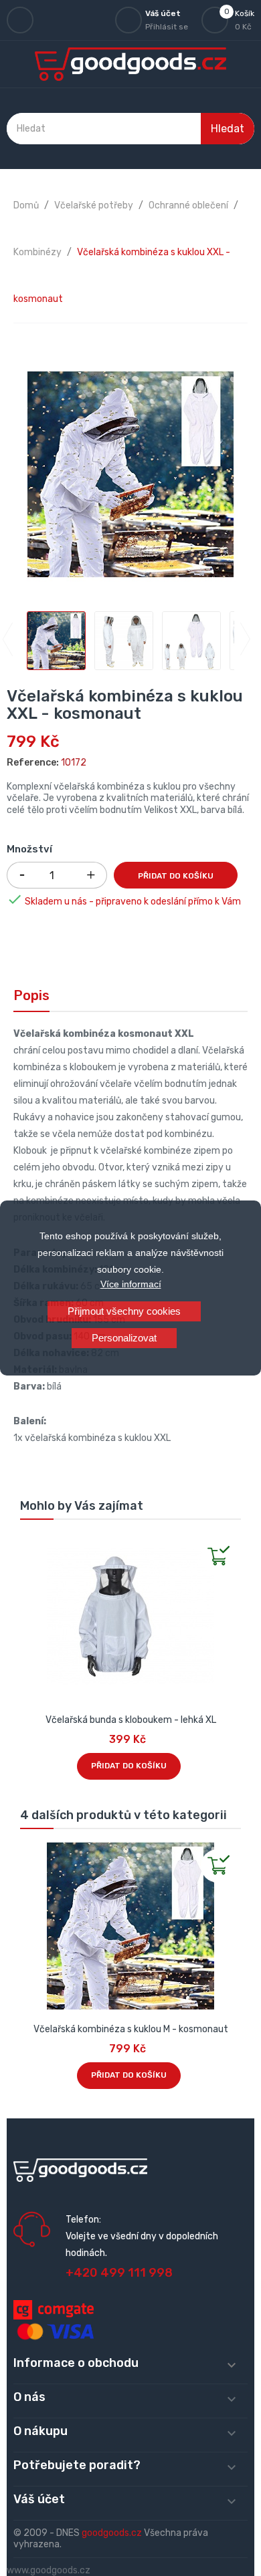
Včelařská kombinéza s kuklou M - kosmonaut (131, 2029)
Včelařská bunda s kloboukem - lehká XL (131, 1720)
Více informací (131, 1284)
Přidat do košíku (176, 876)
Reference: (33, 763)
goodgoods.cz (112, 2533)
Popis (31, 995)
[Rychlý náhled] (31, 1544)
